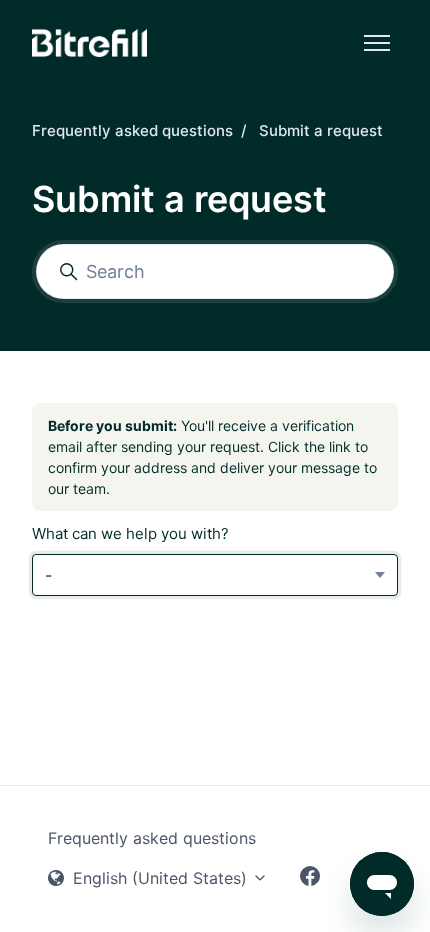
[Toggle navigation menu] (377, 43)
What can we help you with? (130, 533)
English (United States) (160, 878)
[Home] (89, 43)
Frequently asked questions (132, 130)
